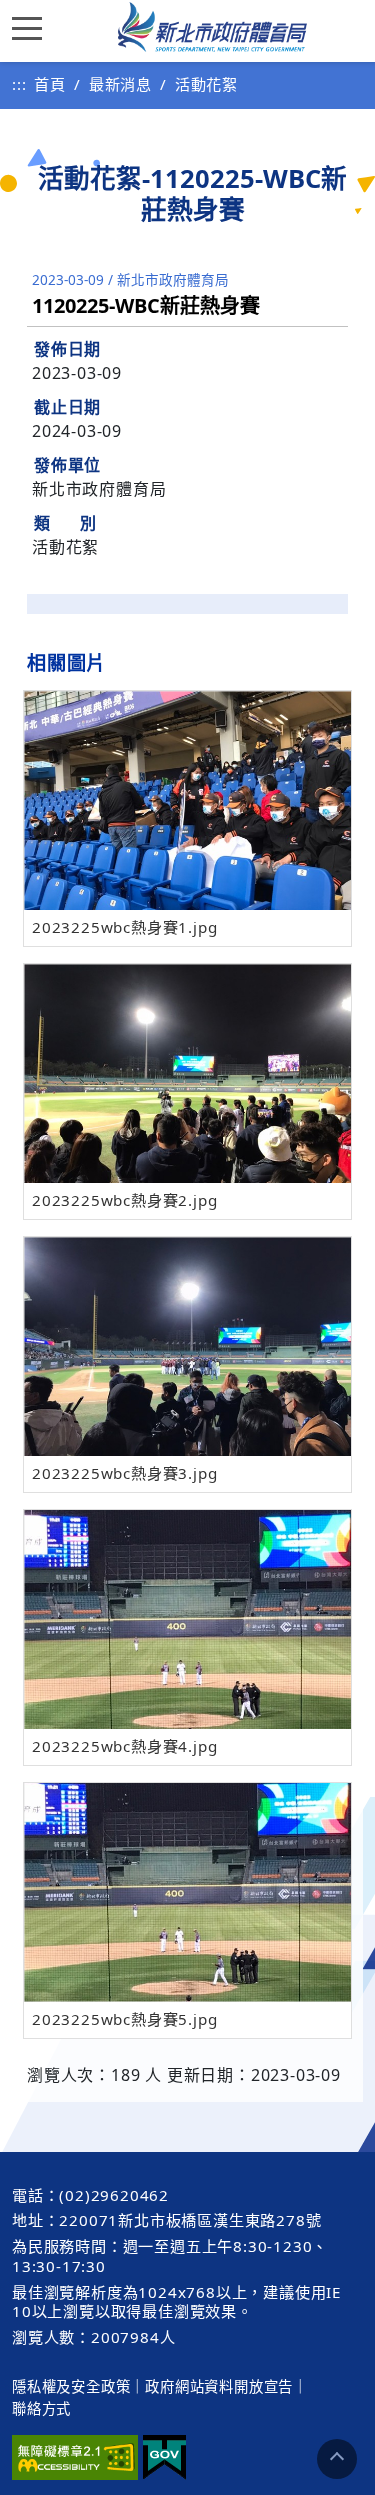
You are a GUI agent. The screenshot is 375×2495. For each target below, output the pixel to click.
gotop (337, 2459)
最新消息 (120, 84)
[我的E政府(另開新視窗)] (164, 2457)
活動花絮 (206, 84)
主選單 (32, 27)
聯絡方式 (41, 2408)
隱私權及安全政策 (71, 2386)
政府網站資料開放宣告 (219, 2386)
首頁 (50, 84)
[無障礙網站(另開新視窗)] (75, 2457)
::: (19, 84)
